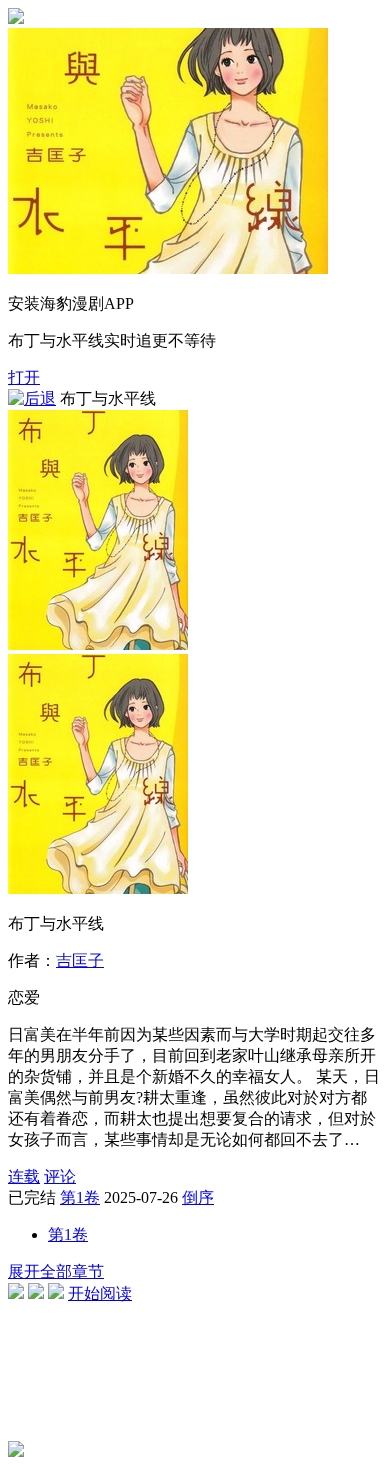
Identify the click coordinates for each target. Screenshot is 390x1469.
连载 (24, 1176)
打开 (24, 377)
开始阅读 (100, 1293)
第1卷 (80, 1197)
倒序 (198, 1197)
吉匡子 (80, 960)
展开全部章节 (56, 1271)
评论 (60, 1176)
